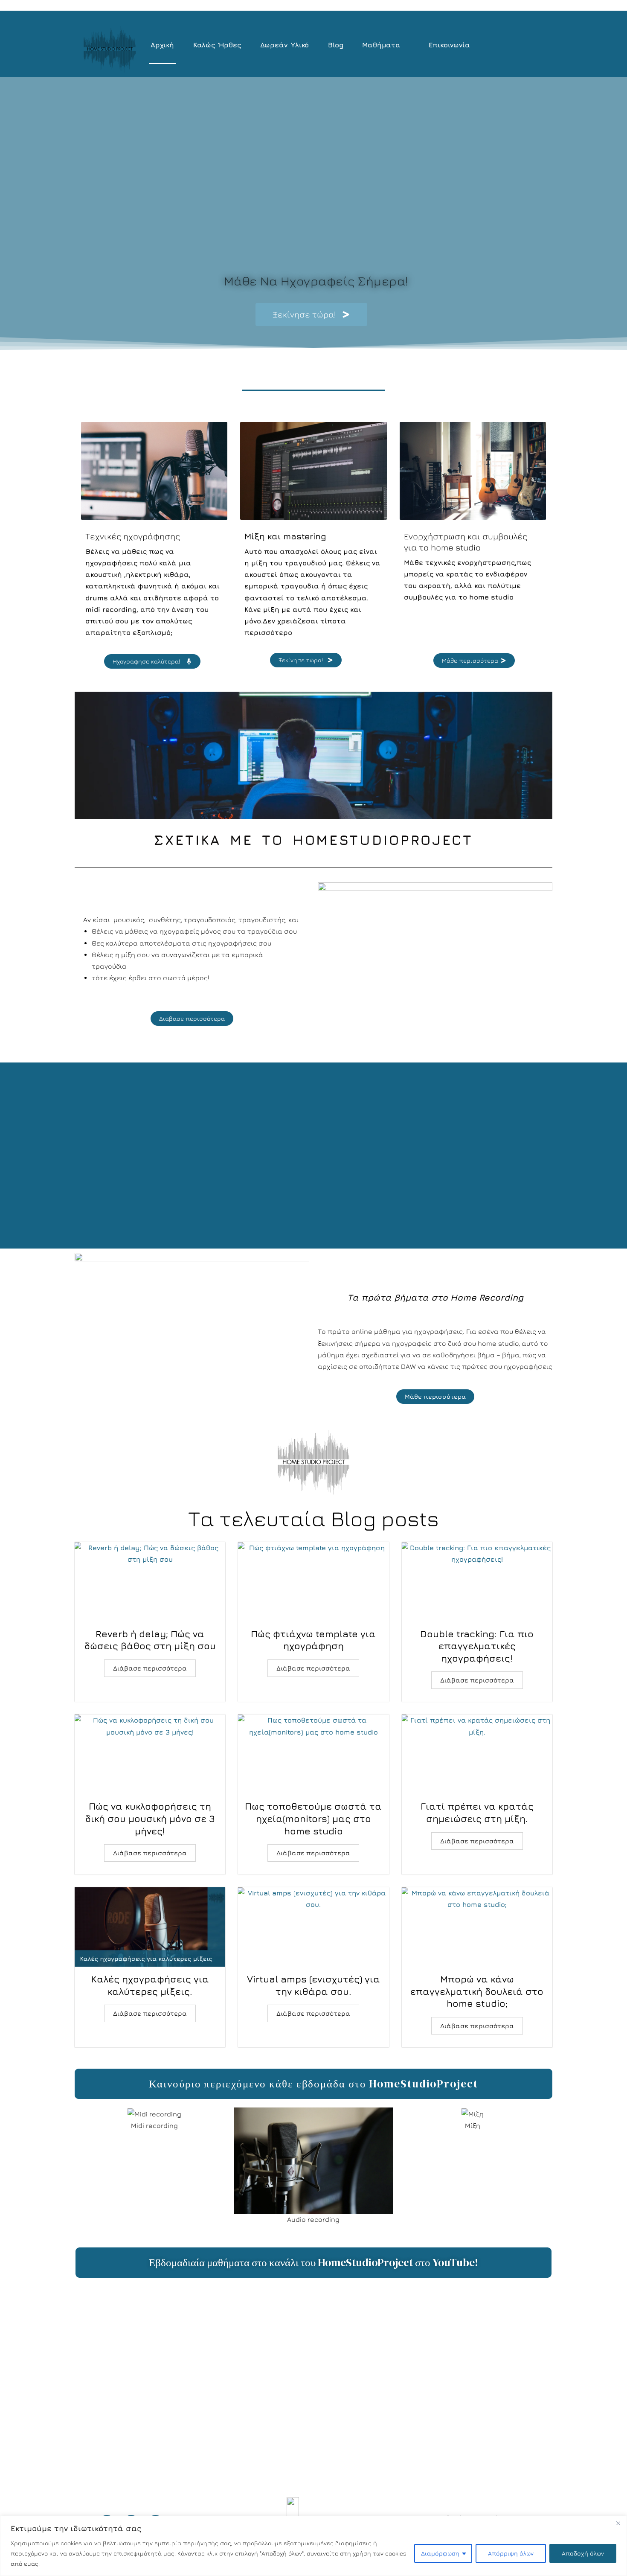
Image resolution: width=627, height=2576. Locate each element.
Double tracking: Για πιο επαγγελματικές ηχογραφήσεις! (477, 1646)
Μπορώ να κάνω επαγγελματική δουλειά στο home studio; (477, 1991)
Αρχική (162, 45)
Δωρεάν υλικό (285, 45)
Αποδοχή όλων (583, 2553)
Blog (335, 45)
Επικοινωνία (449, 45)
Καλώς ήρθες (217, 45)
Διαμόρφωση (440, 2553)
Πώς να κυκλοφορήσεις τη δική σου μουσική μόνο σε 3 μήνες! (150, 1818)
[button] (386, 45)
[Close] (618, 2523)
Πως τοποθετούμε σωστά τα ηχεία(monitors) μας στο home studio (313, 1818)
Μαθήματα (381, 45)
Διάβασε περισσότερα (150, 1668)
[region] (313, 2546)
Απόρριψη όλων (511, 2553)
